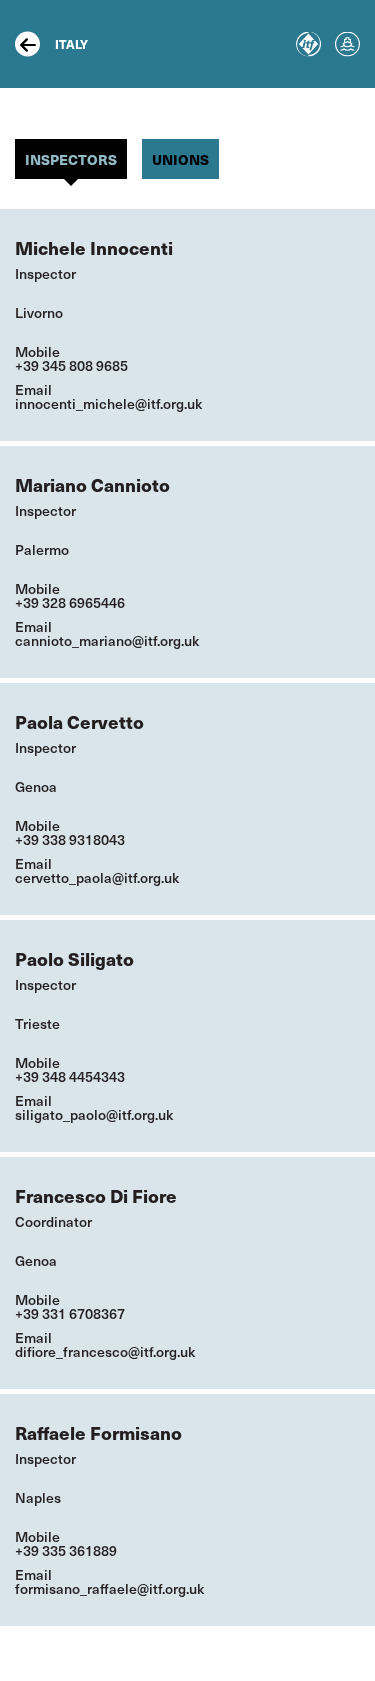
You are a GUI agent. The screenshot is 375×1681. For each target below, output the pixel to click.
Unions (180, 159)
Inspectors (71, 159)
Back (27, 44)
